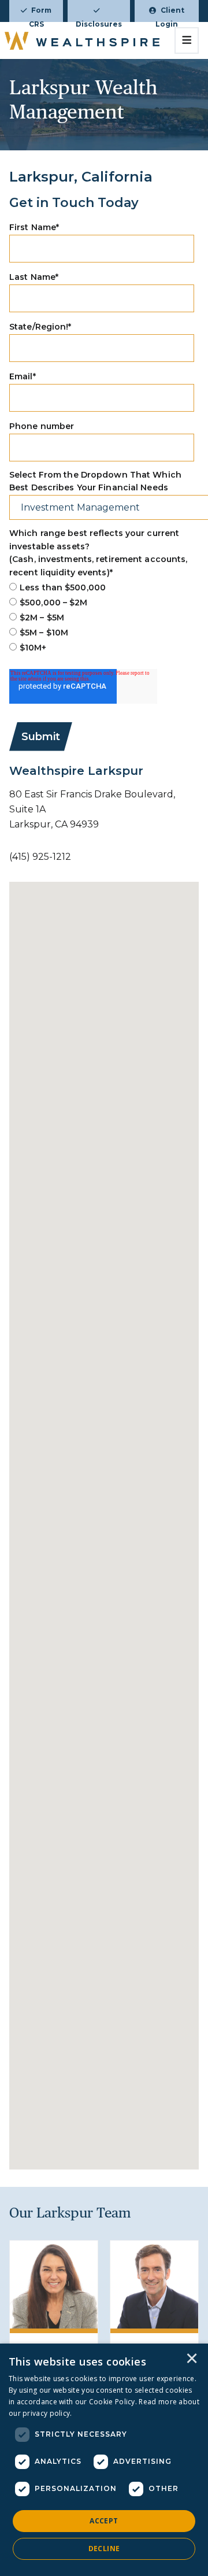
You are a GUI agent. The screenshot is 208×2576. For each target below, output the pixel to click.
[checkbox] (102, 618)
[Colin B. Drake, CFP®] (154, 2285)
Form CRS (40, 14)
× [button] (192, 2359)
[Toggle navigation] (187, 40)
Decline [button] (104, 2549)
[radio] (102, 587)
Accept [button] (104, 2521)
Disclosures (99, 21)
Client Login (170, 14)
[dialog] (104, 2460)
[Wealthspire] (82, 40)
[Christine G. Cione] (54, 2285)
